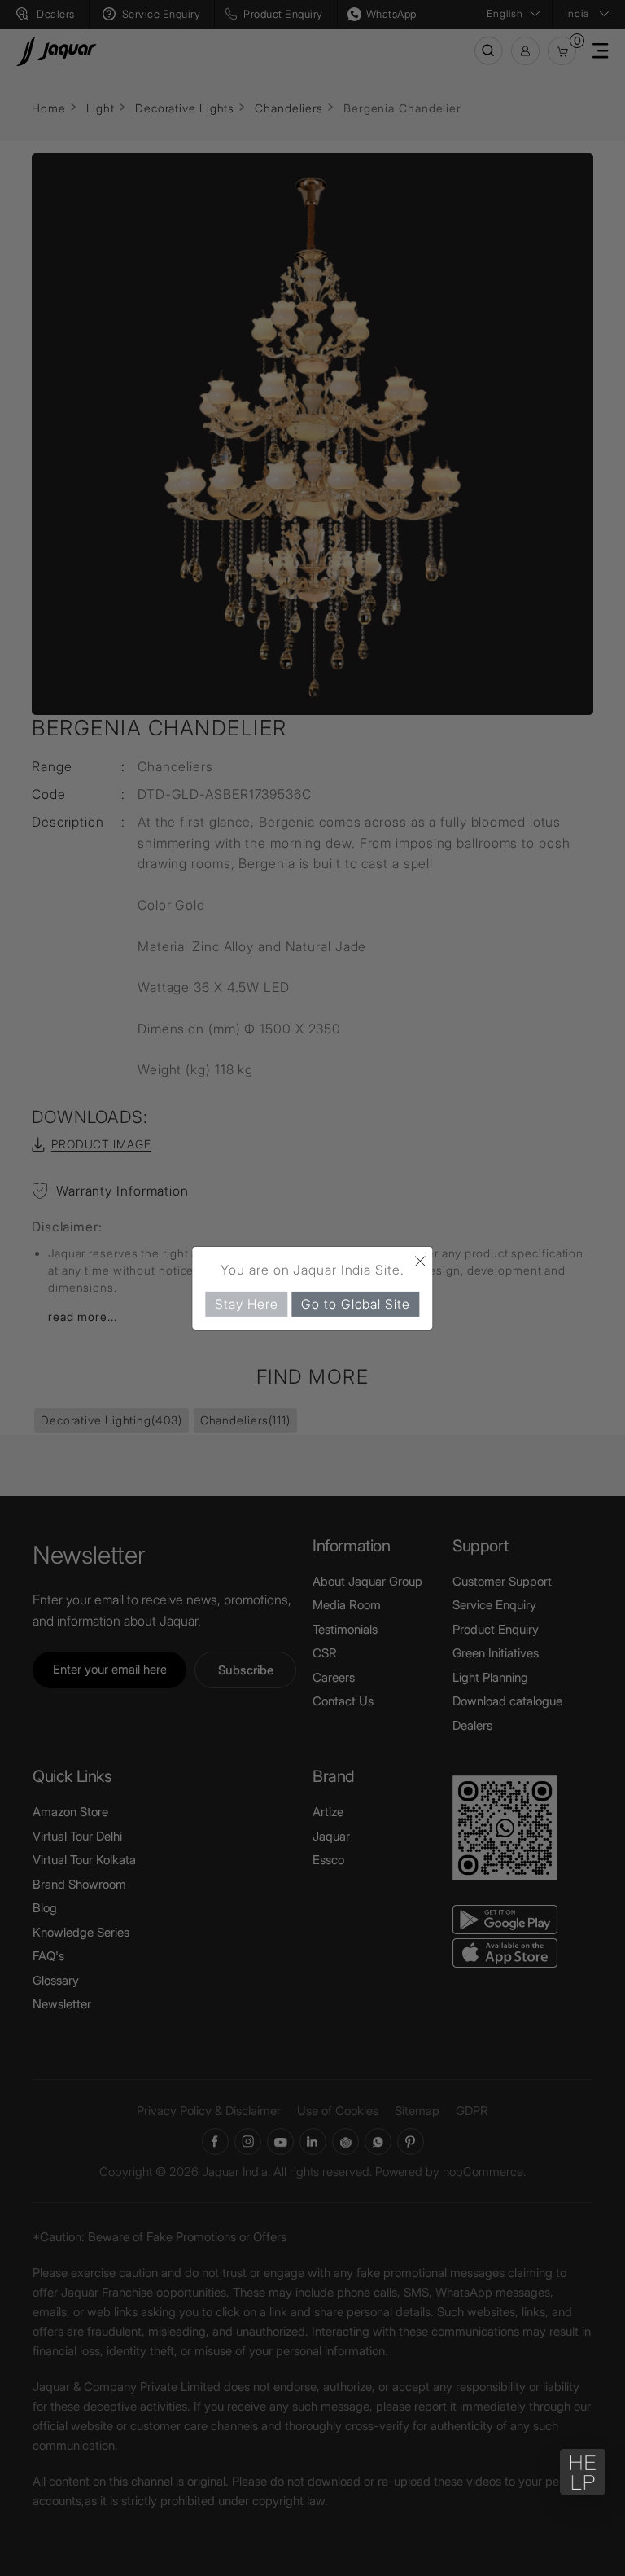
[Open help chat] (583, 2472)
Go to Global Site (355, 1303)
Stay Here (246, 1303)
